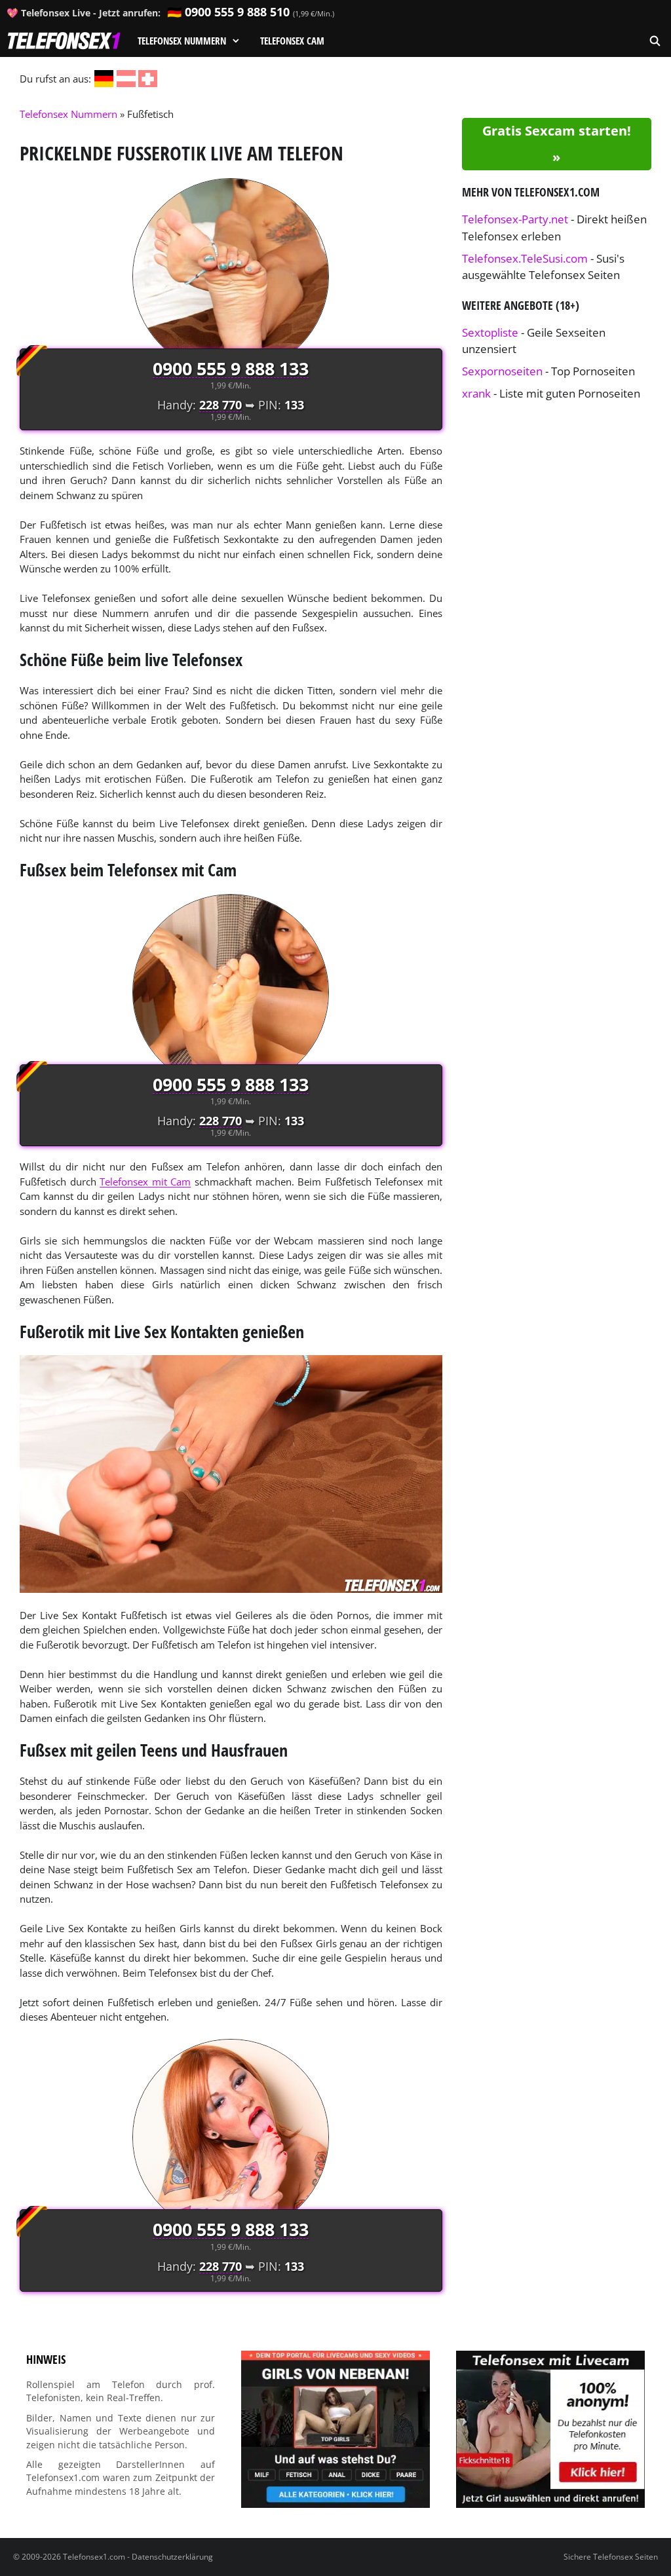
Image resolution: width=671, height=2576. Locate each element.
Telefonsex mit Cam (145, 1182)
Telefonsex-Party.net (515, 219)
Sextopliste (490, 332)
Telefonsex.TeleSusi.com (525, 258)
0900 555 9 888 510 (237, 12)
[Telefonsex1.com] (64, 41)
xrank (476, 393)
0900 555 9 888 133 (231, 368)
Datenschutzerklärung (172, 2557)
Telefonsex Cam (292, 41)
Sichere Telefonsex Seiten (611, 2557)
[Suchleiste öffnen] (655, 41)
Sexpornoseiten (502, 371)
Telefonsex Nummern (182, 41)
